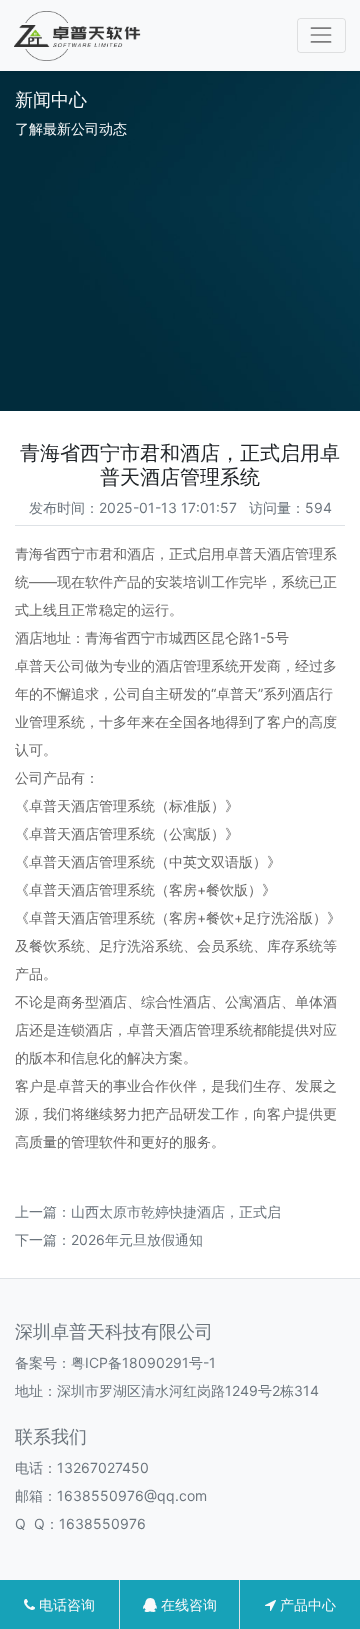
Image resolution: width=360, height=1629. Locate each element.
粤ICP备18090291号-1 (143, 1362)
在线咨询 (187, 1604)
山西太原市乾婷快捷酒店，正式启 (176, 1211)
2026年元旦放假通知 (137, 1239)
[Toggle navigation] (321, 35)
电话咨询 (65, 1604)
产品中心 (306, 1604)
